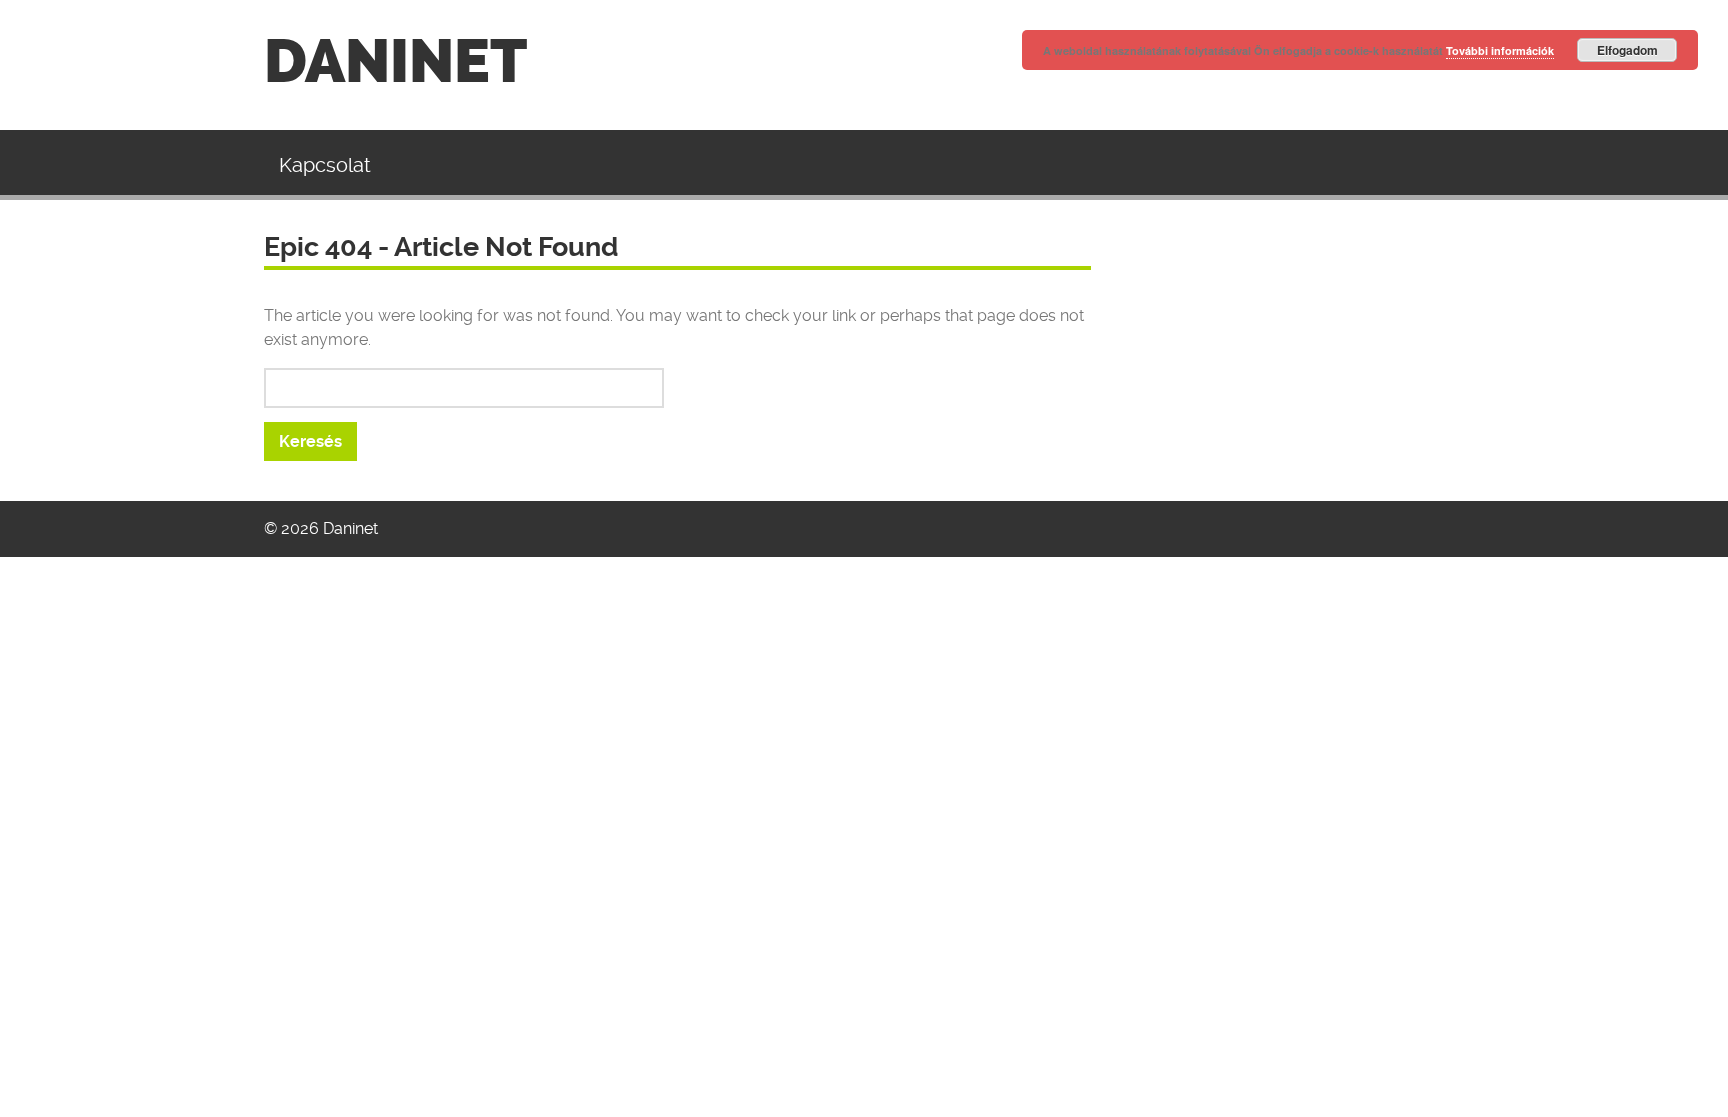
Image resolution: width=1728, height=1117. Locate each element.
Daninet (395, 61)
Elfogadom (1627, 50)
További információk (1500, 50)
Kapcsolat (325, 165)
